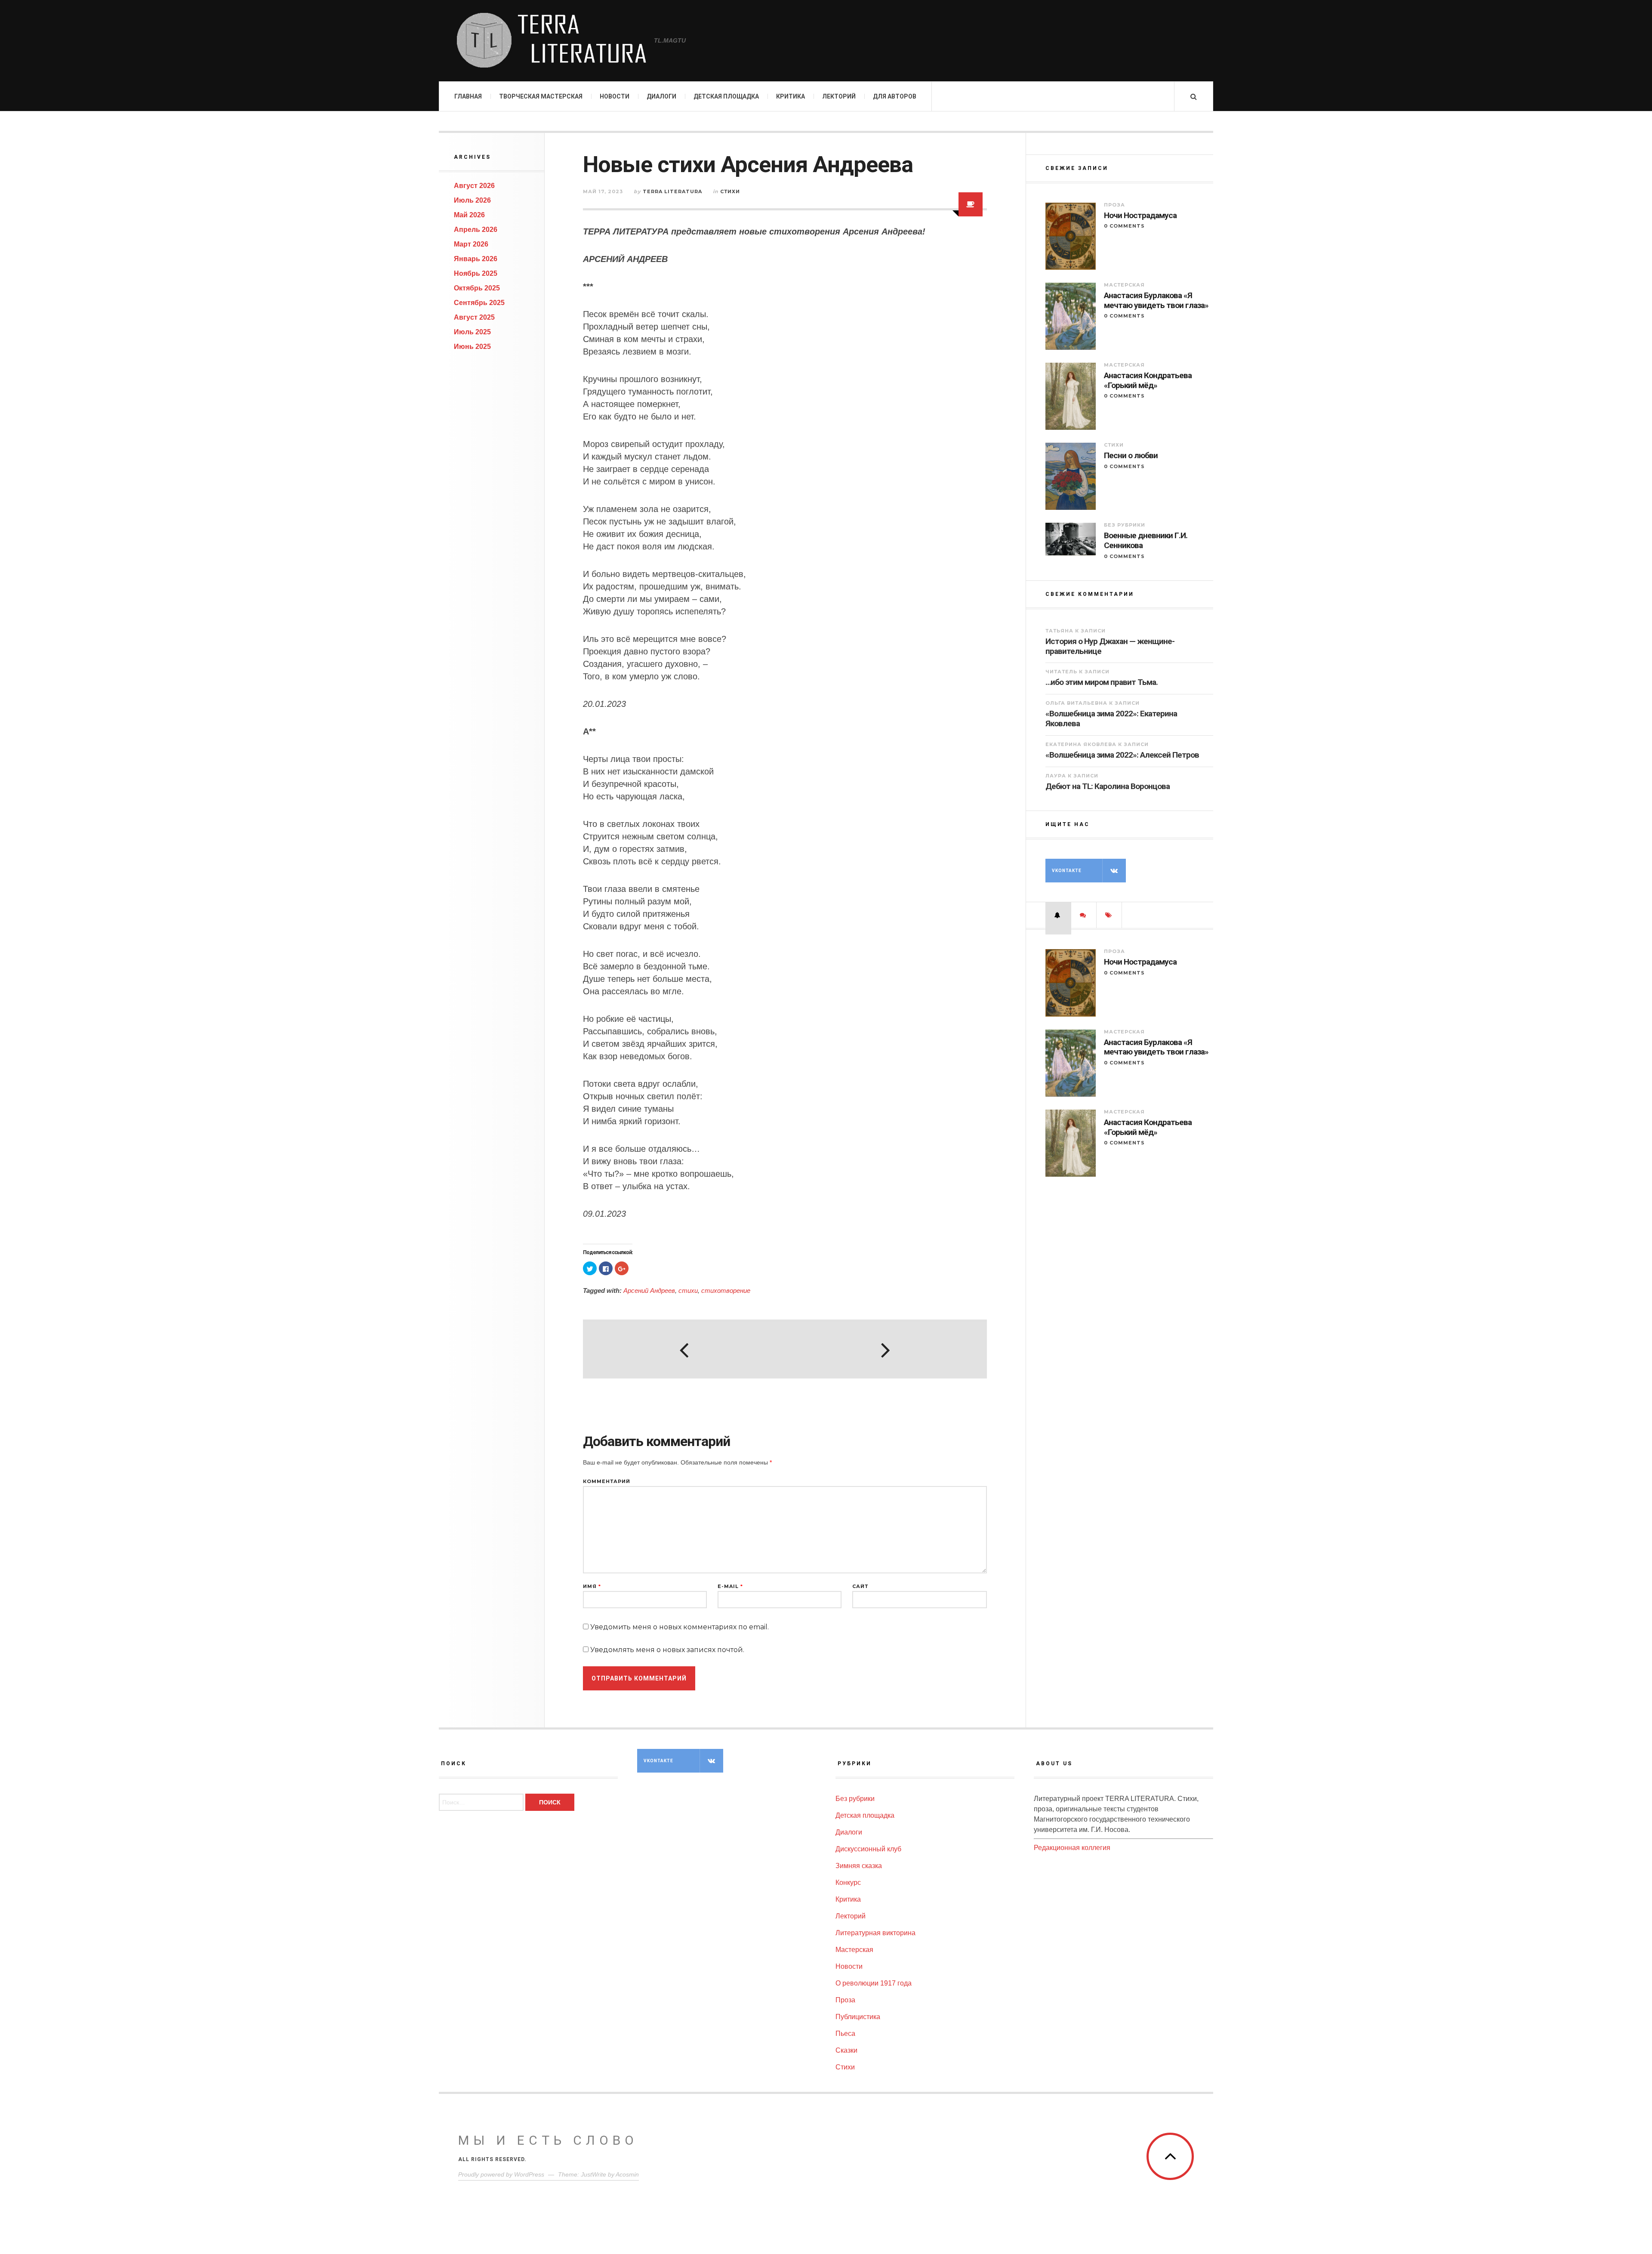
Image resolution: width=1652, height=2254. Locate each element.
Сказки (846, 2050)
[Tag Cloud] (1109, 915)
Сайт (860, 1586)
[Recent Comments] (1084, 915)
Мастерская (1124, 285)
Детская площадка (726, 96)
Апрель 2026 (476, 230)
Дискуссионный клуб (868, 1849)
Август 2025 (474, 317)
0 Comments (1124, 226)
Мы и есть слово (548, 2140)
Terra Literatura (672, 191)
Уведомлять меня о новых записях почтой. (667, 1650)
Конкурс (848, 1882)
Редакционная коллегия (1072, 1848)
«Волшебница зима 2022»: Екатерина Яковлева (1111, 718)
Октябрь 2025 (477, 288)
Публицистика (858, 2017)
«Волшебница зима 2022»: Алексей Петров (1122, 755)
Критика (791, 96)
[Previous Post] (684, 1350)
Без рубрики (1125, 525)
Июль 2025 (472, 332)
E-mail (730, 1586)
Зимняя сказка (859, 1866)
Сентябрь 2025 (479, 303)
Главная (468, 96)
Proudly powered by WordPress (501, 2174)
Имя (592, 1586)
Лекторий (839, 96)
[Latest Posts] (1058, 915)
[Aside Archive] (971, 204)
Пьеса (845, 2034)
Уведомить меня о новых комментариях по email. (680, 1627)
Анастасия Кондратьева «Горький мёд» (1148, 381)
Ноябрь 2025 (476, 273)
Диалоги (661, 96)
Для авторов (895, 96)
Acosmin (627, 2174)
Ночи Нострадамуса (1140, 216)
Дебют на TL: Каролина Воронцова (1108, 786)
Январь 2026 (476, 259)
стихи (688, 1290)
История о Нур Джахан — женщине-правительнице (1110, 646)
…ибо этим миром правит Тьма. (1102, 682)
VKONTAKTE (1067, 871)
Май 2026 (469, 215)
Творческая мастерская (541, 96)
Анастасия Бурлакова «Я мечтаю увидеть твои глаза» (1156, 301)
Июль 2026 (472, 200)
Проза (1114, 205)
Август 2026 (474, 186)
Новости (615, 96)
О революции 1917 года (874, 1983)
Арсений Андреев (649, 1290)
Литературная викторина (875, 1933)
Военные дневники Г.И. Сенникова (1146, 541)
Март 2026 (471, 244)
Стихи (730, 191)
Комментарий (607, 1482)
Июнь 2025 (472, 347)
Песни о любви (1131, 456)
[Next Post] (885, 1350)
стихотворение (726, 1290)
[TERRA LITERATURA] (551, 41)
